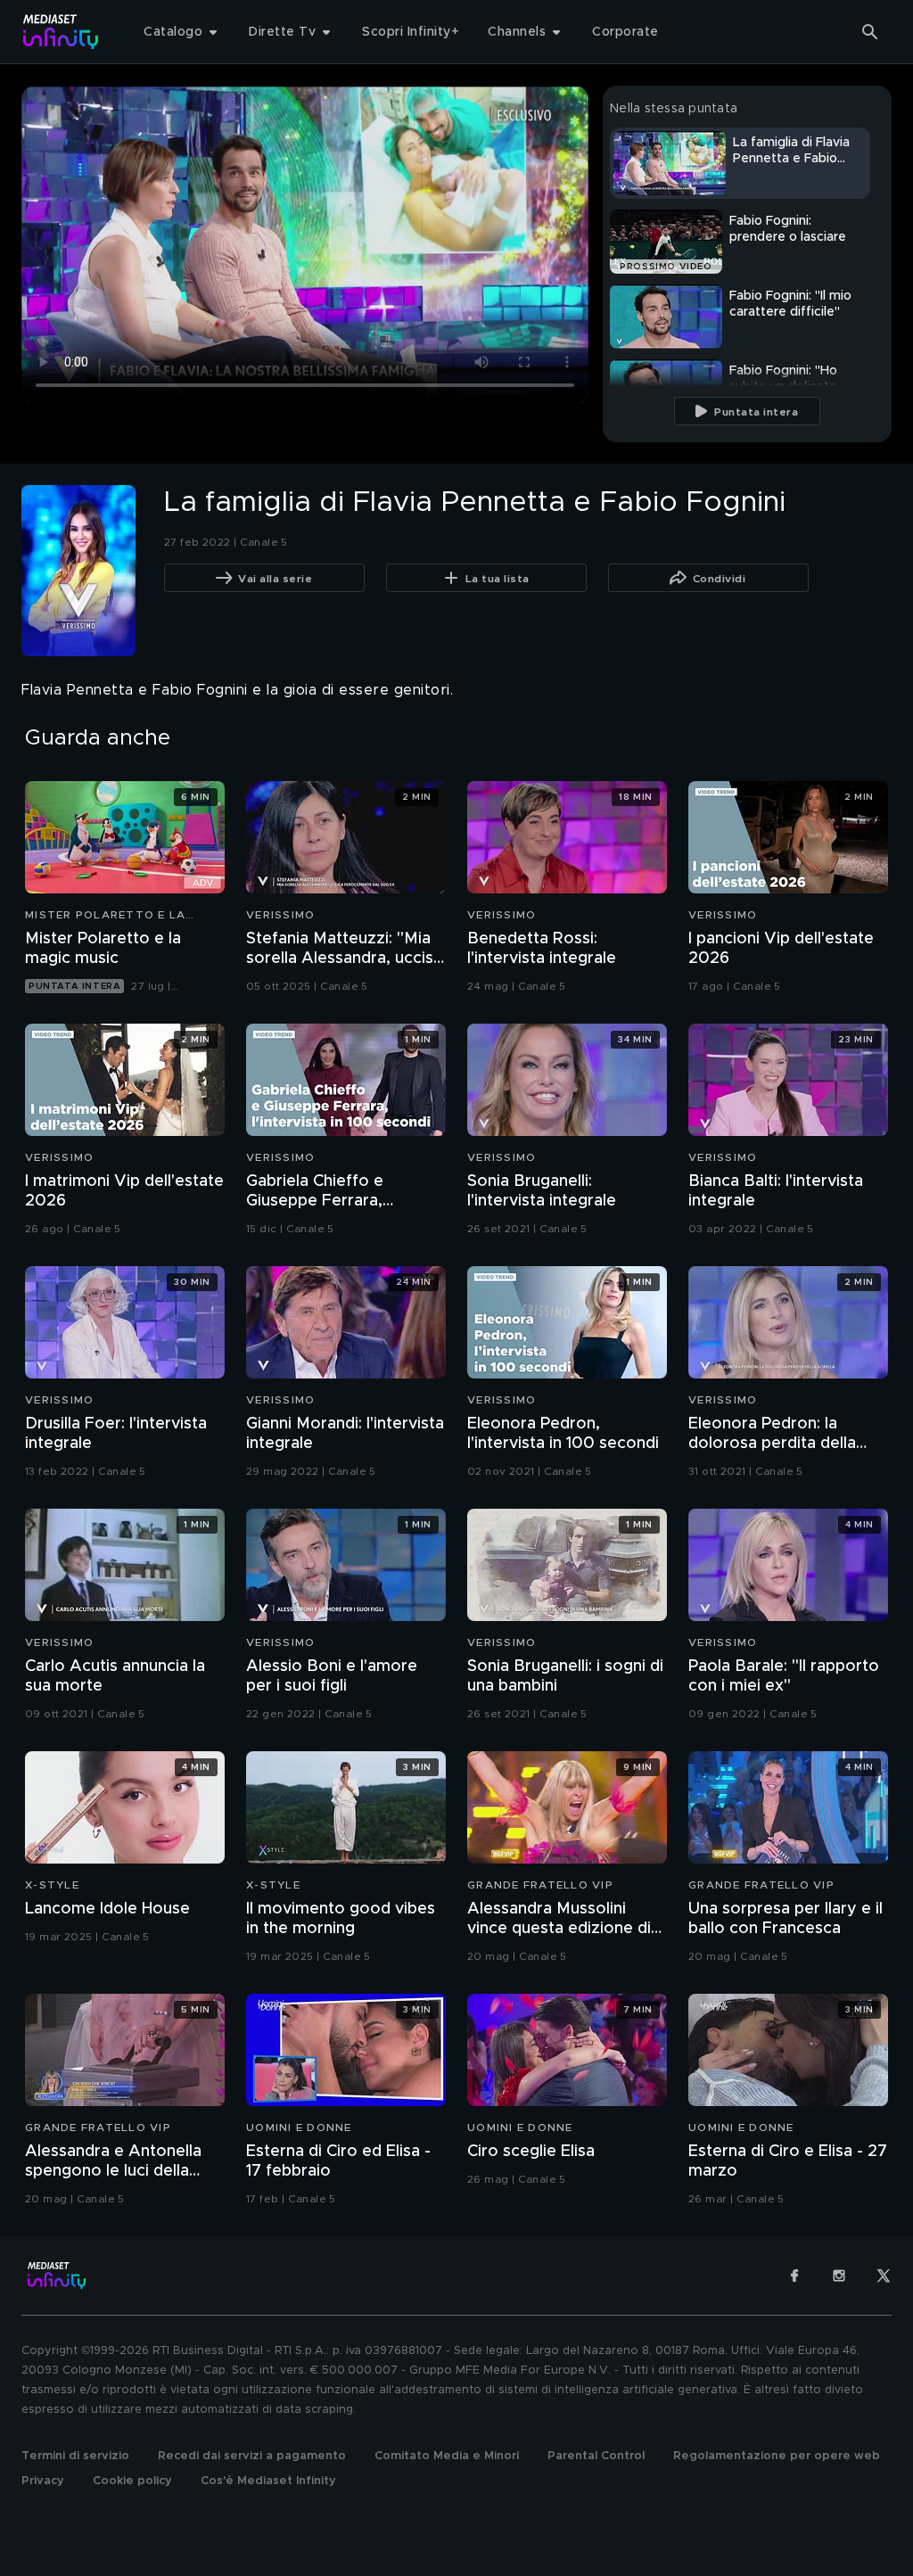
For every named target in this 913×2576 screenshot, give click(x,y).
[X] (884, 2276)
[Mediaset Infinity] (61, 32)
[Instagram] (839, 2276)
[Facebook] (794, 2276)
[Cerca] (870, 32)
